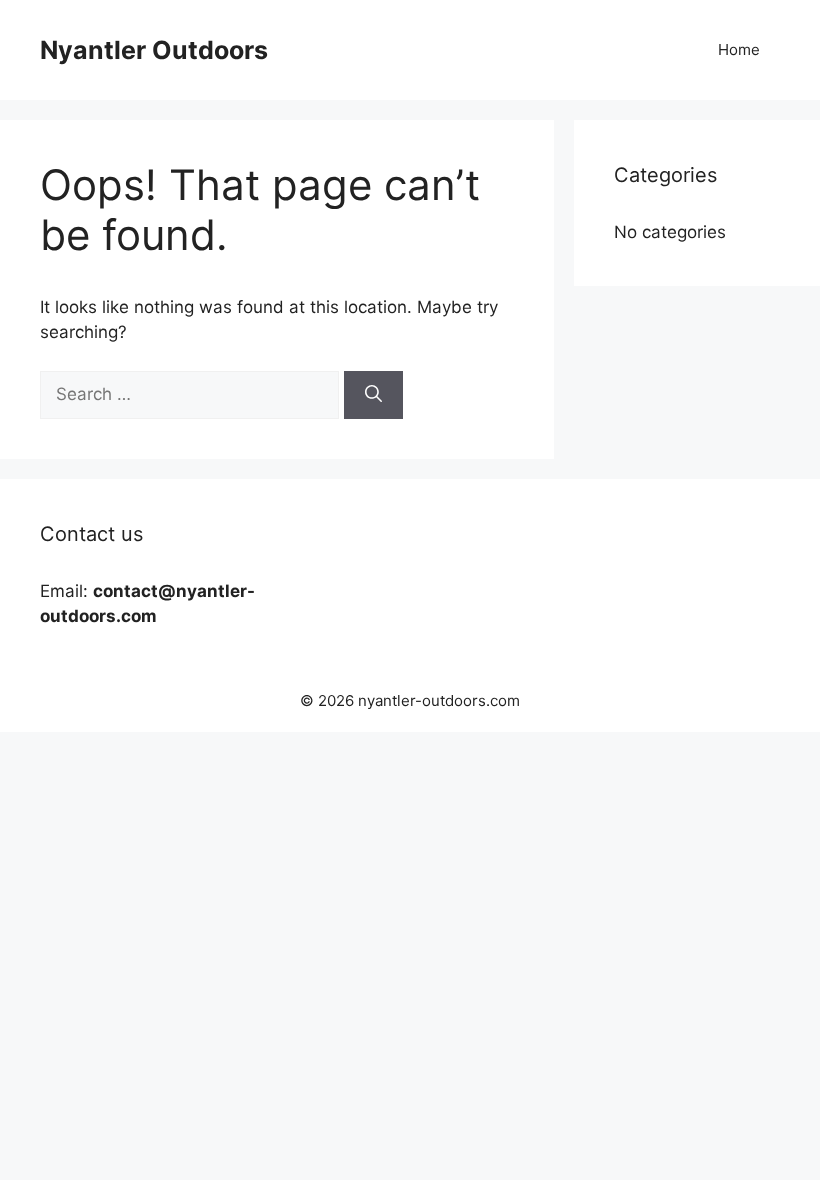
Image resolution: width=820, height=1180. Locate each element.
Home (739, 49)
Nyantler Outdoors (154, 50)
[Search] (373, 395)
